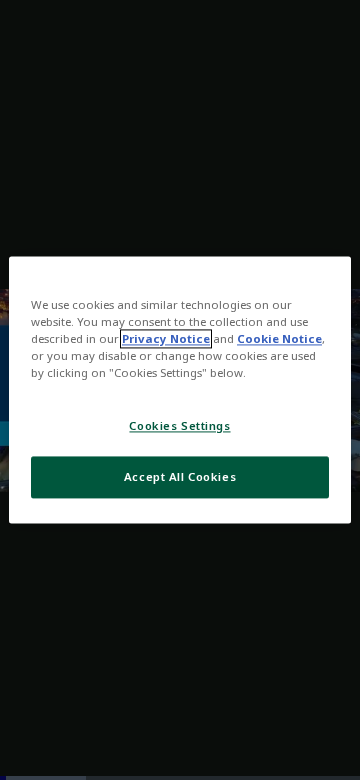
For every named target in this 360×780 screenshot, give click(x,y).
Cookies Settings (179, 426)
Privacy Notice (166, 339)
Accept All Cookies (180, 477)
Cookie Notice (279, 339)
